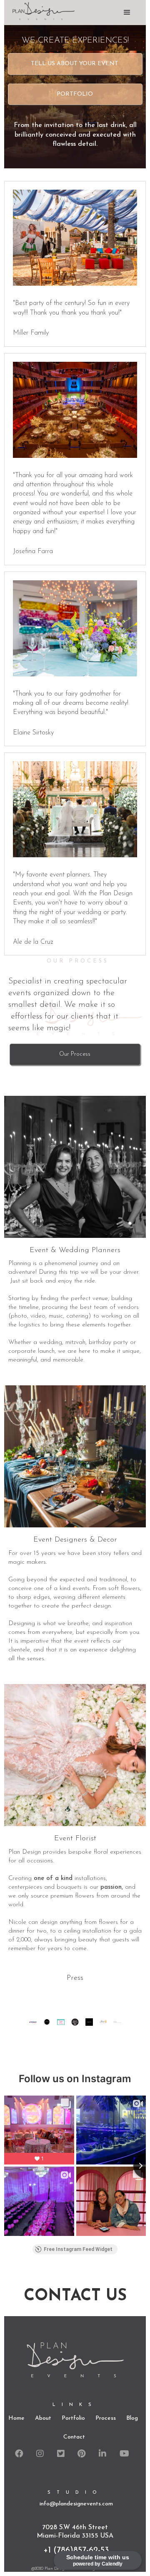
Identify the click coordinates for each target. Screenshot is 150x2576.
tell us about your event (75, 64)
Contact (74, 2437)
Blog (132, 2418)
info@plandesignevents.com (76, 2504)
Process (106, 2418)
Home (16, 2418)
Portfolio (75, 94)
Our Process (75, 1054)
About (43, 2418)
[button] (127, 13)
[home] (37, 11)
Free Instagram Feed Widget (78, 2249)
